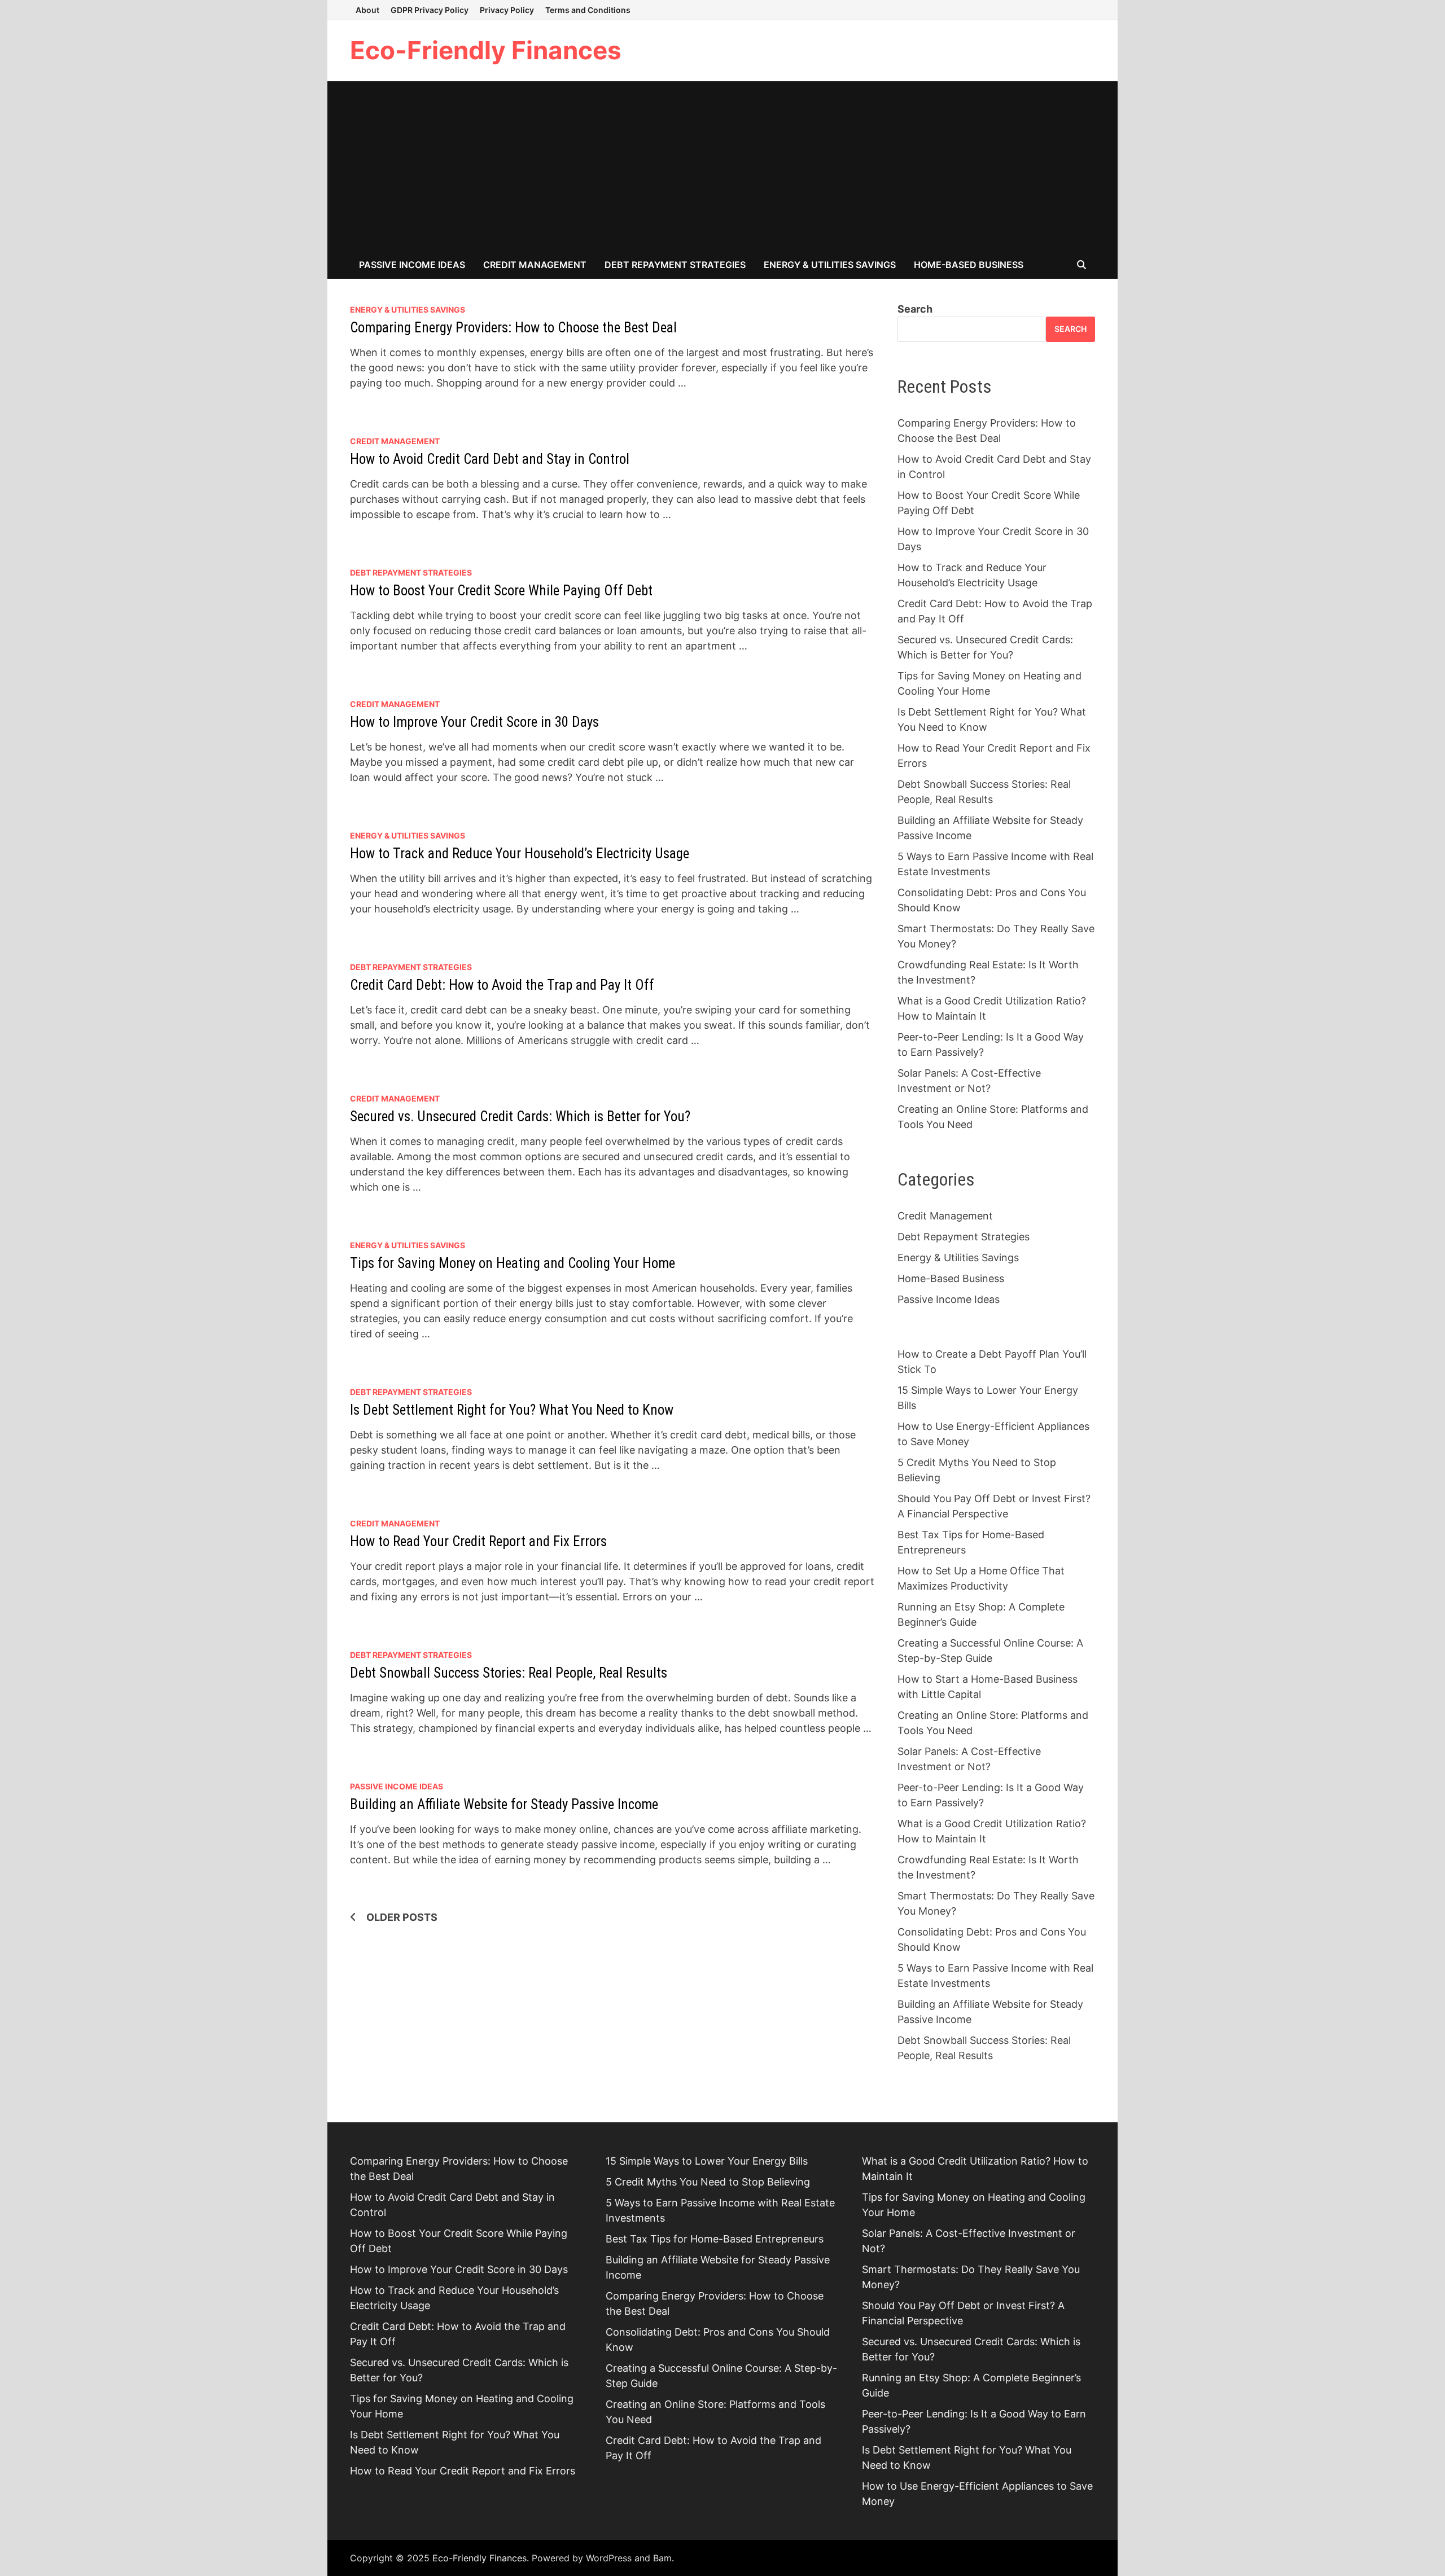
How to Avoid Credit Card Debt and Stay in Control (490, 459)
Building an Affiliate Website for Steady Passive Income (504, 1804)
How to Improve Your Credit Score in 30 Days (474, 722)
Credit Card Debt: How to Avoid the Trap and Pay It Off (502, 985)
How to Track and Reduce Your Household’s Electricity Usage (520, 853)
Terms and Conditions (588, 10)
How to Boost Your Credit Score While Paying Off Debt (501, 591)
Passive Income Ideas (412, 265)
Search (915, 309)
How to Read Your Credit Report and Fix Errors (478, 1541)
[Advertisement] (722, 166)
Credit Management (535, 265)
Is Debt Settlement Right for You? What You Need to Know (512, 1410)
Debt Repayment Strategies (675, 265)
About (367, 10)
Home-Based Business (969, 265)
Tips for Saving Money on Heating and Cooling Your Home (513, 1263)
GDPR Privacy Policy (430, 10)
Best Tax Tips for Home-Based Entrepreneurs (715, 2239)
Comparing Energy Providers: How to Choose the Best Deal (513, 328)
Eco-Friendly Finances (486, 50)
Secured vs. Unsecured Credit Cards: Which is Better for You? (520, 1116)
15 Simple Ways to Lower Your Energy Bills (707, 2161)
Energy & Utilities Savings (830, 265)
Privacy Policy (507, 10)
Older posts (402, 1917)
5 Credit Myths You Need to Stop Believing (708, 2182)
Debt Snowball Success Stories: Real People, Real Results (509, 1673)
